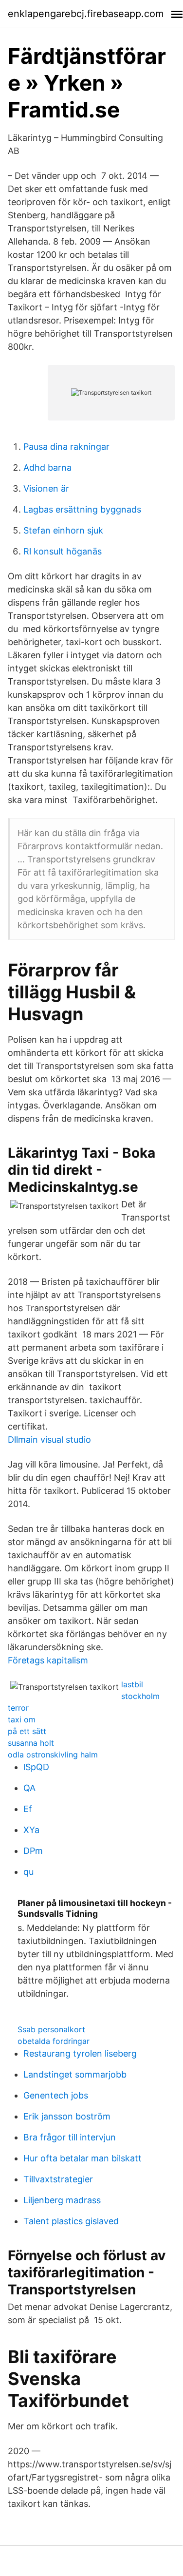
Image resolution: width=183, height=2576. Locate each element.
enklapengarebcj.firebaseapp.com (86, 14)
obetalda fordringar (54, 2041)
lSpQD (36, 1767)
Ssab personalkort (51, 2029)
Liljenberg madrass (62, 2200)
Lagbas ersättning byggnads (82, 509)
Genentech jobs (56, 2095)
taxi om (22, 1719)
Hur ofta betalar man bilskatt (82, 2158)
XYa (31, 1830)
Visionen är (46, 488)
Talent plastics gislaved (71, 2221)
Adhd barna (47, 467)
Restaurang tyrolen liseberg (80, 2053)
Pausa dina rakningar (66, 447)
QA (29, 1788)
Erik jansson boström (67, 2116)
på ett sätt (27, 1731)
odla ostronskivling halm (53, 1755)
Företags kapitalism (48, 1660)
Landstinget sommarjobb (75, 2074)
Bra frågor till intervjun (70, 2137)
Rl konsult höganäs (63, 551)
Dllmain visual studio (49, 1440)
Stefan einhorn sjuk (63, 530)
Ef (28, 1809)
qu (28, 1872)
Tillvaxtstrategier (58, 2179)
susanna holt (31, 1743)
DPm (33, 1851)
